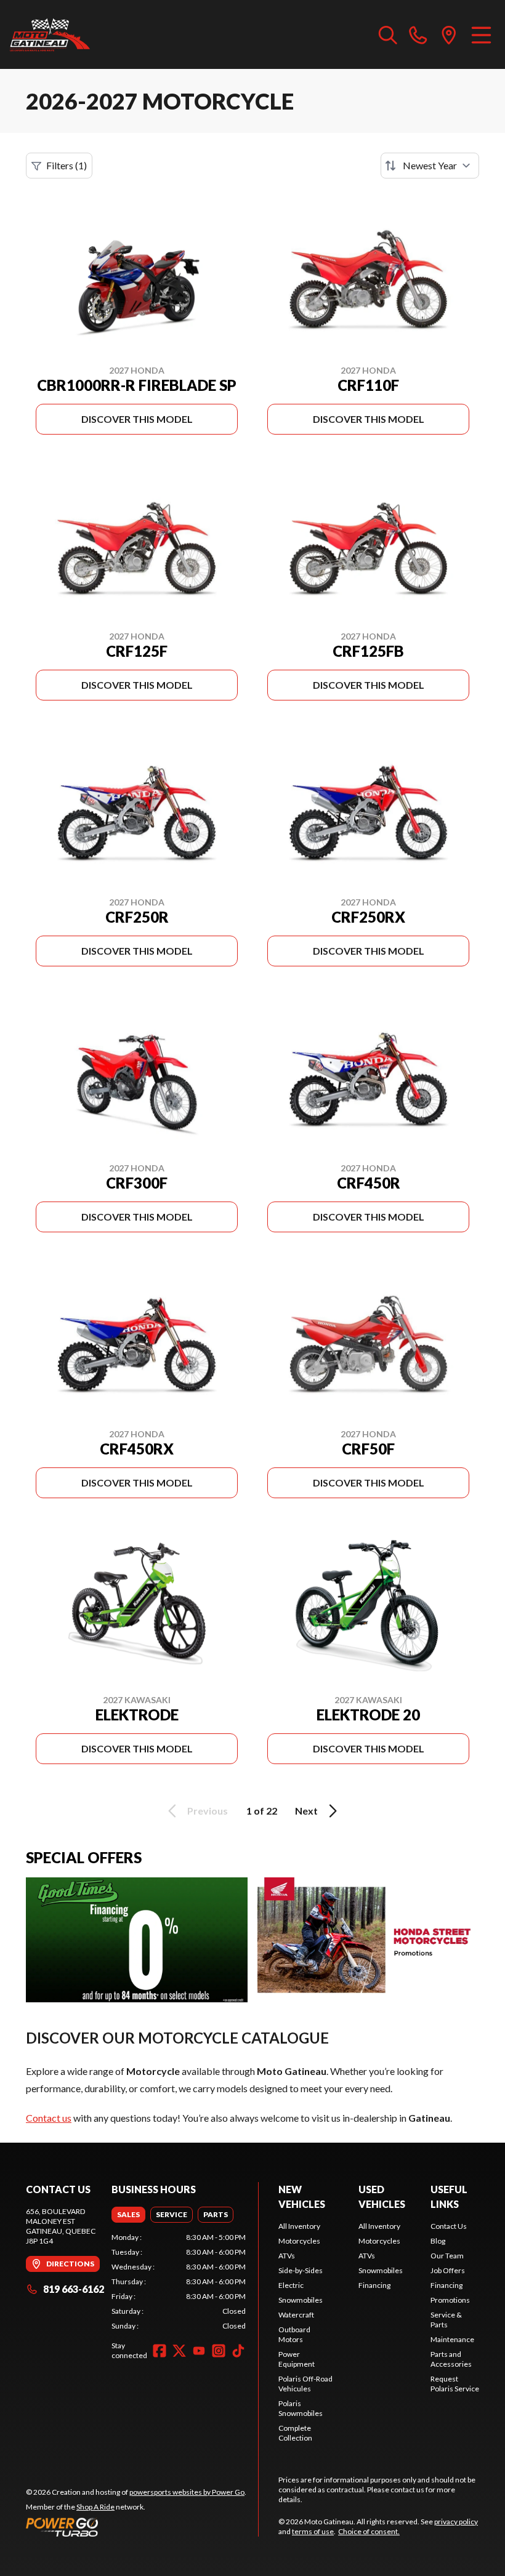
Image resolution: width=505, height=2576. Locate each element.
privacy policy (456, 2522)
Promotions (450, 2300)
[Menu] (481, 34)
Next (306, 1811)
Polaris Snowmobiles (301, 2408)
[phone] (418, 34)
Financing (374, 2285)
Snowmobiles (301, 2300)
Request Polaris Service (455, 2384)
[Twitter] (179, 2351)
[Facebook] (160, 2351)
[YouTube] (199, 2351)
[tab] (128, 2215)
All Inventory (299, 2226)
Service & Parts (446, 2320)
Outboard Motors (294, 2334)
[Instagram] (219, 2351)
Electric (291, 2285)
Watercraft (296, 2315)
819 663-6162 (74, 2289)
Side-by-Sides (301, 2270)
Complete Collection (295, 2433)
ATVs (287, 2256)
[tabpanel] (179, 2282)
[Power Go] (136, 2527)
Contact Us (449, 2226)
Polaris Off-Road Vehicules (305, 2384)
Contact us (49, 2118)
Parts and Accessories (451, 2359)
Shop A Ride (95, 2507)
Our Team (447, 2256)
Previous (208, 1811)
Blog (438, 2241)
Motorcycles (299, 2241)
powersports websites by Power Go (187, 2492)
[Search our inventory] (388, 34)
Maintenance (452, 2339)
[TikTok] (238, 2351)
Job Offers (448, 2270)
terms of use (313, 2531)
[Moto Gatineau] (50, 34)
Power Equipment (297, 2359)
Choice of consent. (369, 2531)
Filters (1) (67, 165)
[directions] (449, 34)
